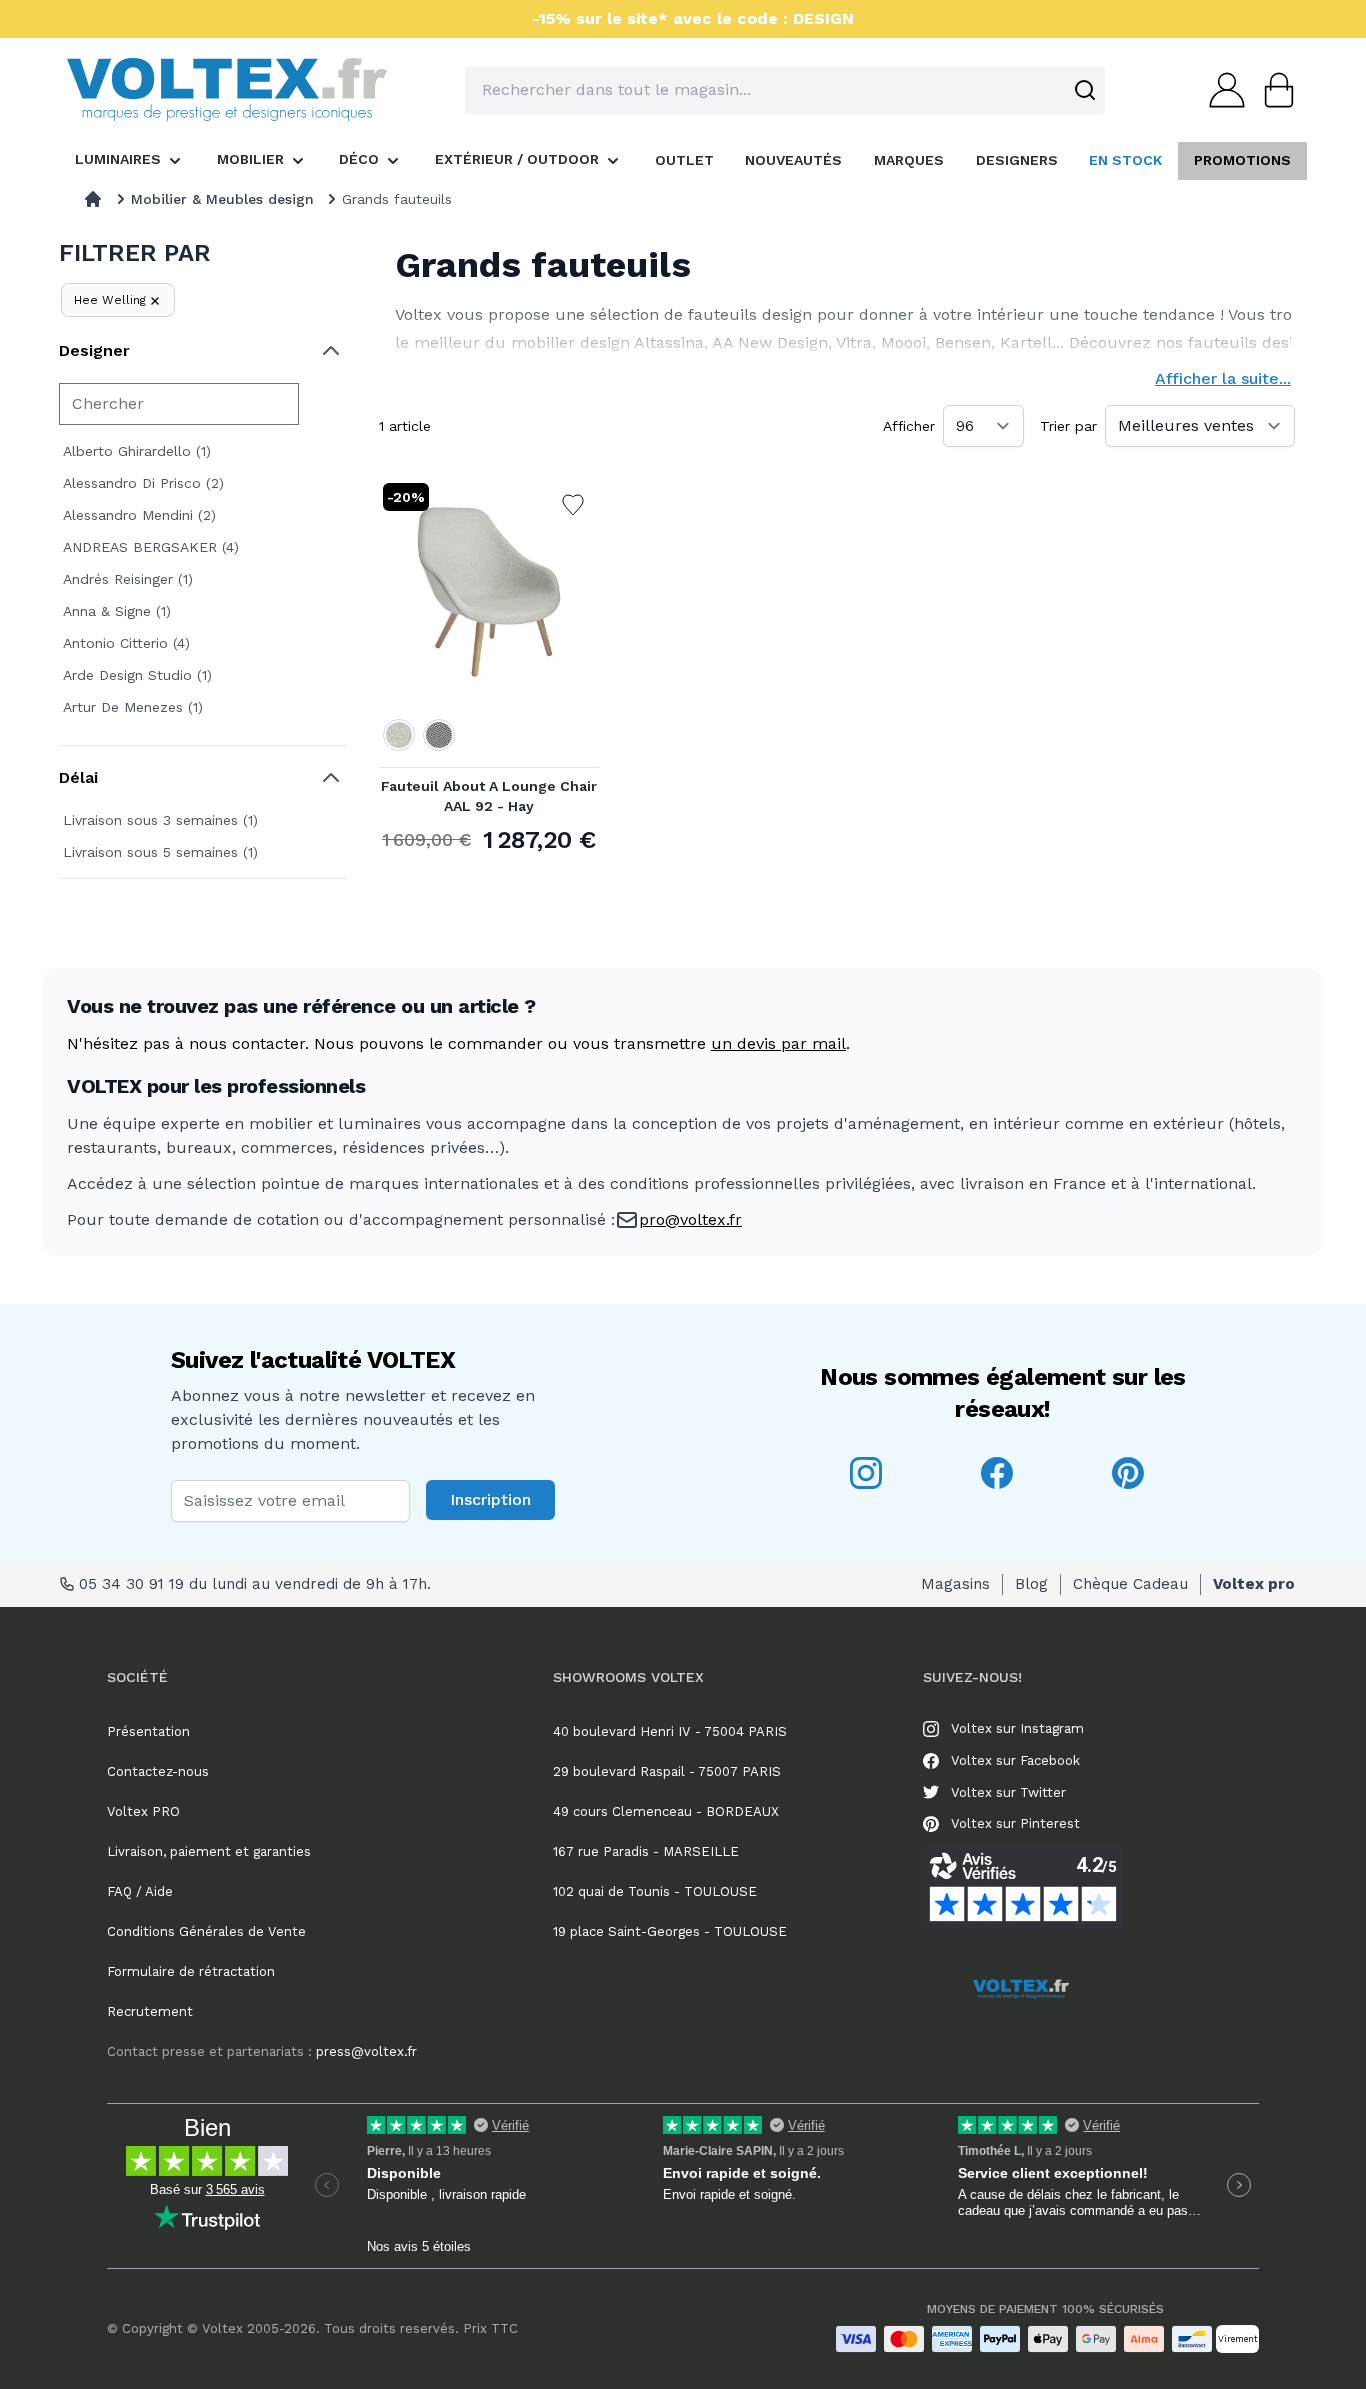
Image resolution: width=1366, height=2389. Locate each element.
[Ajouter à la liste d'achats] (573, 505)
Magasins (955, 1584)
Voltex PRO (143, 1811)
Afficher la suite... (1223, 378)
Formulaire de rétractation (191, 1971)
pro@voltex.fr (690, 1219)
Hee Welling (110, 300)
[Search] (1085, 90)
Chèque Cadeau (1130, 1584)
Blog (1031, 1584)
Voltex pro (1254, 1584)
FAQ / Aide (140, 1891)
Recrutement (150, 2011)
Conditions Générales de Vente (206, 1931)
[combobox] (785, 90)
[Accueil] (93, 199)
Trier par (1068, 426)
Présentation (148, 1731)
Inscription (490, 1499)
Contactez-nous (158, 1771)
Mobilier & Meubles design (222, 199)
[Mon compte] (1221, 90)
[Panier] (1273, 90)
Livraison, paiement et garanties (209, 1851)
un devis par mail (778, 1043)
